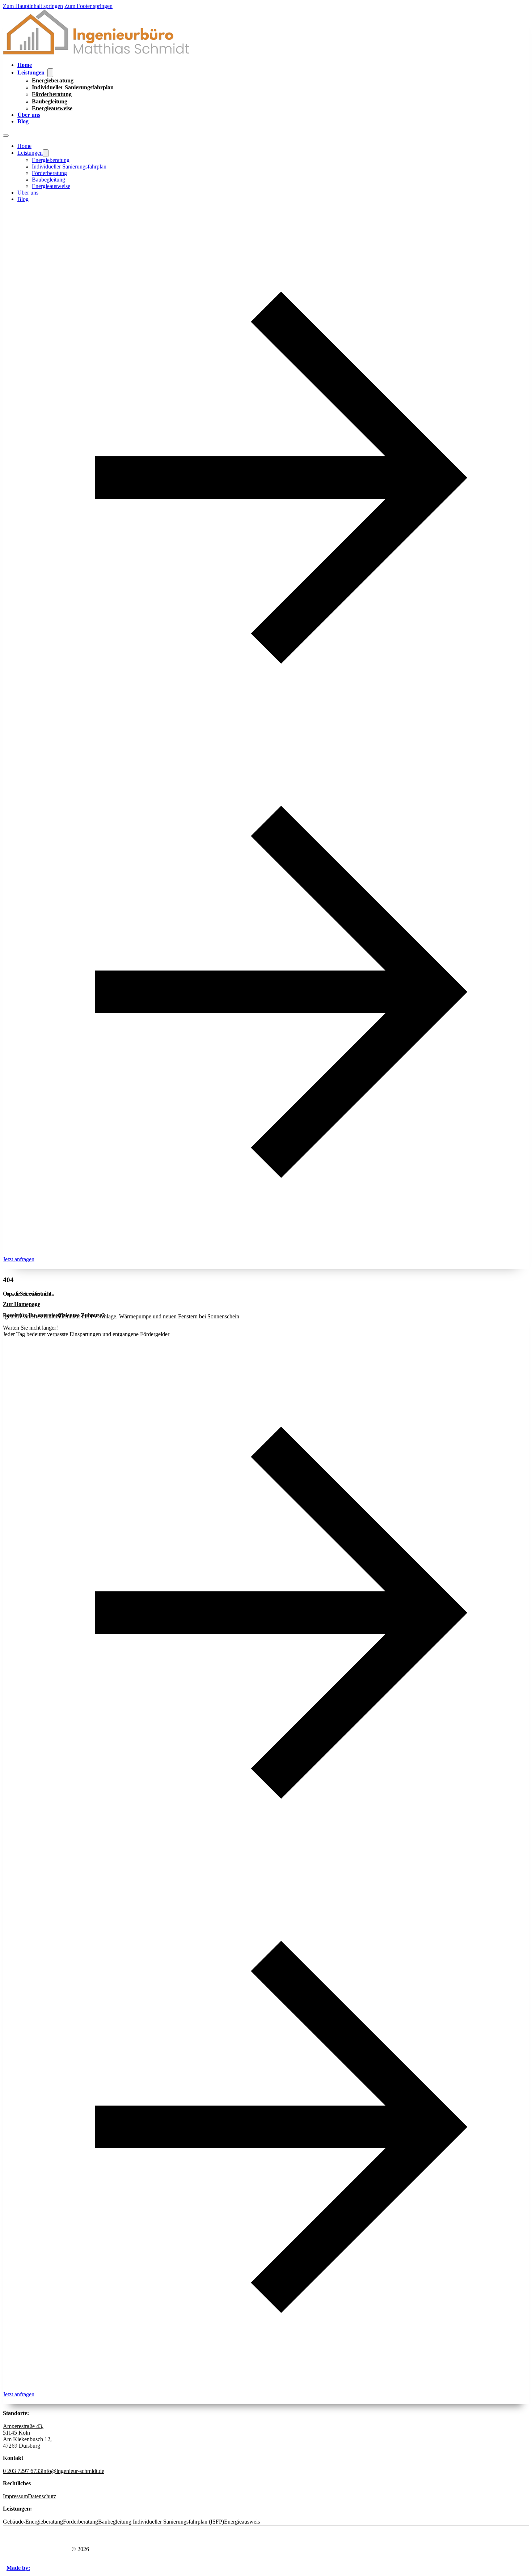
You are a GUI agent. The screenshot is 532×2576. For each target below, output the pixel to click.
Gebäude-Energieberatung (33, 2522)
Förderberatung (52, 94)
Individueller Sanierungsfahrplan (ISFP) (178, 2522)
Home (25, 65)
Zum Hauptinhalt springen (33, 6)
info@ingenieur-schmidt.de (73, 2471)
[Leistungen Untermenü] (50, 73)
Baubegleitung (50, 101)
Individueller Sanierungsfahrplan (73, 87)
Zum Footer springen (88, 6)
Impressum (15, 2496)
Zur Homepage (22, 1304)
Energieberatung (53, 80)
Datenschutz (42, 2496)
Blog (23, 121)
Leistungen (31, 72)
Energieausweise (52, 108)
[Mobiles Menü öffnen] (6, 136)
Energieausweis (242, 2522)
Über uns (29, 115)
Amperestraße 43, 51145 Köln (23, 2429)
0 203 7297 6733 (22, 2471)
